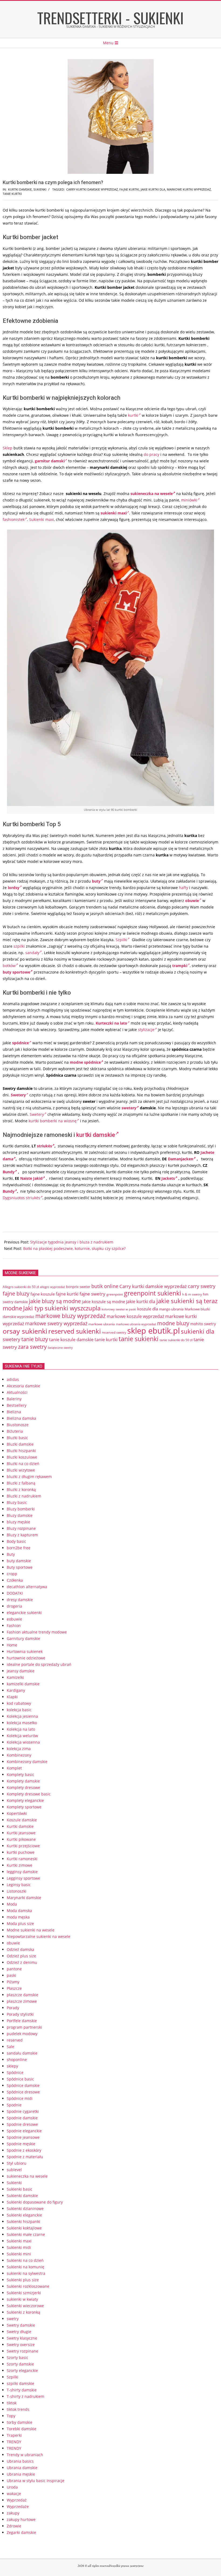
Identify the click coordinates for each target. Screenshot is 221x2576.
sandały (32, 953)
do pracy (151, 454)
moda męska (18, 1917)
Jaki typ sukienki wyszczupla (62, 1308)
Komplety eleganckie (25, 1800)
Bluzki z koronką (21, 1489)
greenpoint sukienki (153, 1293)
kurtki (133, 415)
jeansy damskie (21, 1671)
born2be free (19, 1548)
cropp (12, 1574)
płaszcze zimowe (22, 2001)
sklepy (12, 2066)
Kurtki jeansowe (21, 1833)
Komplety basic (20, 1775)
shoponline (17, 2060)
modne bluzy (173, 1323)
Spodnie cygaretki (23, 2111)
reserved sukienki (75, 1331)
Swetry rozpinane (23, 2351)
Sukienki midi (19, 2247)
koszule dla (148, 1309)
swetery (129, 1108)
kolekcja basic (19, 1710)
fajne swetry (92, 1294)
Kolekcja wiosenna (23, 1742)
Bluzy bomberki (21, 1509)
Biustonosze (18, 1425)
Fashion (14, 1626)
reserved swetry (114, 1332)
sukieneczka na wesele (152, 494)
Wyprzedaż (17, 2500)
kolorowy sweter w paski (119, 1309)
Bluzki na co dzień (23, 1464)
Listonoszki (17, 1891)
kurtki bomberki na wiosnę (53, 1121)
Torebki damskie (22, 2429)
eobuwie (14, 1619)
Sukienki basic (20, 2189)
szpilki (19, 946)
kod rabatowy (19, 1703)
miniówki (189, 500)
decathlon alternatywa (27, 1587)
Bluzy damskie (20, 1515)
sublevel (14, 2170)
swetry (13, 2319)
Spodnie (14, 2105)
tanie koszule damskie (71, 1340)
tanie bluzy (35, 1339)
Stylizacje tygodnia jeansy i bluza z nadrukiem (72, 1242)
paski (11, 1975)
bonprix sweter (78, 1287)
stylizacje (146, 1030)
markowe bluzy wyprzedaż (70, 1316)
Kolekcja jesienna (22, 1716)
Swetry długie (19, 2332)
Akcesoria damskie (23, 1386)
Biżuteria (15, 1431)
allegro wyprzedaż (52, 1287)
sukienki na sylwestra (26, 2273)
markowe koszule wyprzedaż (135, 1316)
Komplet (14, 1768)
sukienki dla (198, 1331)
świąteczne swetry (60, 1348)
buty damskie (19, 1561)
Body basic (16, 1541)
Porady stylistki (20, 2014)
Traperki (14, 2435)
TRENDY (14, 2442)
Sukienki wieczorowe (25, 2306)
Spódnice (15, 2072)
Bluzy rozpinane (21, 1528)
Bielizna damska (21, 1418)
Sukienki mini (19, 2254)
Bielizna (14, 1412)
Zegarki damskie (21, 2532)
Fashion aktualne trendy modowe (37, 1632)
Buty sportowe (20, 1567)
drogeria (14, 1606)
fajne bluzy (16, 1293)
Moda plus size (20, 1923)
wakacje (14, 2494)
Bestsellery (17, 1405)
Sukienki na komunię (25, 2267)
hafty (184, 888)
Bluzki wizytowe (21, 1470)
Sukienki (40, 189)
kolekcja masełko (22, 1723)
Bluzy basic (17, 1502)
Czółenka (15, 1580)
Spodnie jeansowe (23, 2137)
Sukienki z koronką (23, 2312)
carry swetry (202, 1286)
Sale (11, 2047)
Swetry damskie (21, 2325)
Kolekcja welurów (22, 1736)
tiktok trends (18, 2409)
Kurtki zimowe (20, 1865)
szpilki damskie (20, 2383)
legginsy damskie (22, 1872)
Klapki (12, 1697)
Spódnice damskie (23, 2085)
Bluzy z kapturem (22, 1535)
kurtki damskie (96, 1135)
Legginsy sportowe (23, 1878)
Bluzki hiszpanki (21, 1451)
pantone (14, 1969)
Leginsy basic (19, 1885)
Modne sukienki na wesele (31, 1930)
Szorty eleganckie (22, 2370)
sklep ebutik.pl (153, 1331)
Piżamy (13, 1982)
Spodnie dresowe (22, 2124)
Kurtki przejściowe (23, 1846)
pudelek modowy (22, 2034)
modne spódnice (85, 1062)
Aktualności (17, 1392)
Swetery (37, 1114)
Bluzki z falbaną (21, 1483)
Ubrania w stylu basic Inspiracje (36, 2481)
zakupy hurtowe (21, 2519)
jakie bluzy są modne (55, 1301)
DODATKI (15, 1593)
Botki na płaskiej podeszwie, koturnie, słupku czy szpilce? (74, 1248)
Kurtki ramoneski (22, 1859)
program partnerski (24, 2027)
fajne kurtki (129, 189)
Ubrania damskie (22, 2468)
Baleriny (14, 1399)
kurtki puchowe (21, 1852)
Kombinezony (19, 1755)
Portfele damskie (22, 2021)
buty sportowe (16, 972)
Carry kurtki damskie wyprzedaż (92, 189)
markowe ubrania (102, 1324)
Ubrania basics (20, 2461)
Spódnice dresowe (23, 2092)
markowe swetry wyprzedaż (56, 1323)
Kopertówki (17, 1813)
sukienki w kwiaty (22, 2299)
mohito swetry (203, 1324)
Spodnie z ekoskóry (24, 2150)
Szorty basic (18, 2358)
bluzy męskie (18, 1522)
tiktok (12, 2403)
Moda (12, 1904)
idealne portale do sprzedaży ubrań (39, 1664)
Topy (11, 2416)
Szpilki (121, 940)
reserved (15, 2040)
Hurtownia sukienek (25, 1651)
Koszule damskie (22, 1820)
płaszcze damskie (23, 1995)
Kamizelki (15, 1677)
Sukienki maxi (42, 519)
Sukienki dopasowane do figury (35, 2202)
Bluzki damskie (20, 1444)
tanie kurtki (12, 194)
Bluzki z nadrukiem (24, 1496)
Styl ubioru (17, 2163)
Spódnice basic (20, 2079)
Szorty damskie (20, 2364)
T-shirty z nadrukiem (25, 2396)
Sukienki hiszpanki (23, 2221)
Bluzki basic (17, 1438)
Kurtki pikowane (21, 1839)
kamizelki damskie (23, 1684)
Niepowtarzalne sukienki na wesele (39, 1936)
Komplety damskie (23, 1781)
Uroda (12, 2487)
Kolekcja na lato (21, 1729)
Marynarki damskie (24, 1898)
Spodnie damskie (22, 2118)
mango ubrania (171, 1309)
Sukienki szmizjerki (24, 2293)
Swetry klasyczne (22, 2338)
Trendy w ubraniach (25, 2455)
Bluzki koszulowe (22, 1457)
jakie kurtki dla (153, 189)
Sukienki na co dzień (25, 2260)
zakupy (13, 2513)
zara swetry (32, 1347)
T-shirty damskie (22, 2390)
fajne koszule (43, 1294)
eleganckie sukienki (24, 1613)
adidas (13, 1379)
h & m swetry (192, 1294)
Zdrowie (14, 2526)
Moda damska (19, 1911)
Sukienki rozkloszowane (28, 2286)
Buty (11, 1554)
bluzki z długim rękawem (29, 1477)
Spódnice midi (20, 2098)
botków (9, 966)
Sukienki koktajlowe (24, 2228)
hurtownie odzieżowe (26, 1658)
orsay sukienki (25, 1331)
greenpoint (115, 1294)
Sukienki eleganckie (24, 2215)
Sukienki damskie (22, 2196)
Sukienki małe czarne (26, 2234)
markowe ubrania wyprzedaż (136, 1324)
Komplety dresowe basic (29, 1794)
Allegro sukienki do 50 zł (21, 1287)
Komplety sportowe (24, 1807)
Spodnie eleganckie (24, 2131)
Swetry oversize (21, 2345)
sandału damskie (22, 2053)
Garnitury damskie (23, 1638)
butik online (105, 1286)
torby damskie (20, 2422)
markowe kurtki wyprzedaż (189, 189)
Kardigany (16, 1690)
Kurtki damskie (20, 189)
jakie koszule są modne (103, 1301)
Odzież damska (20, 1949)
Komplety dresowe (23, 1787)
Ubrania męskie (21, 2474)
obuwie (13, 1943)
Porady (13, 2008)
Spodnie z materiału (25, 2157)
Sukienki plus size (23, 2280)
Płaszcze (14, 1988)
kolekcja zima (19, 1749)
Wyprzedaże (18, 2506)
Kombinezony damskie (27, 1762)
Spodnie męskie (21, 2144)
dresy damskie (20, 1600)
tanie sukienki (139, 1339)
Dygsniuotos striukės (21, 1198)
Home (12, 1645)
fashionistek (14, 519)
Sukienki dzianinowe (25, 2209)
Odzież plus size (21, 1956)
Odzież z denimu (22, 1962)
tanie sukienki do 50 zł (176, 1340)
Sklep (8, 448)
